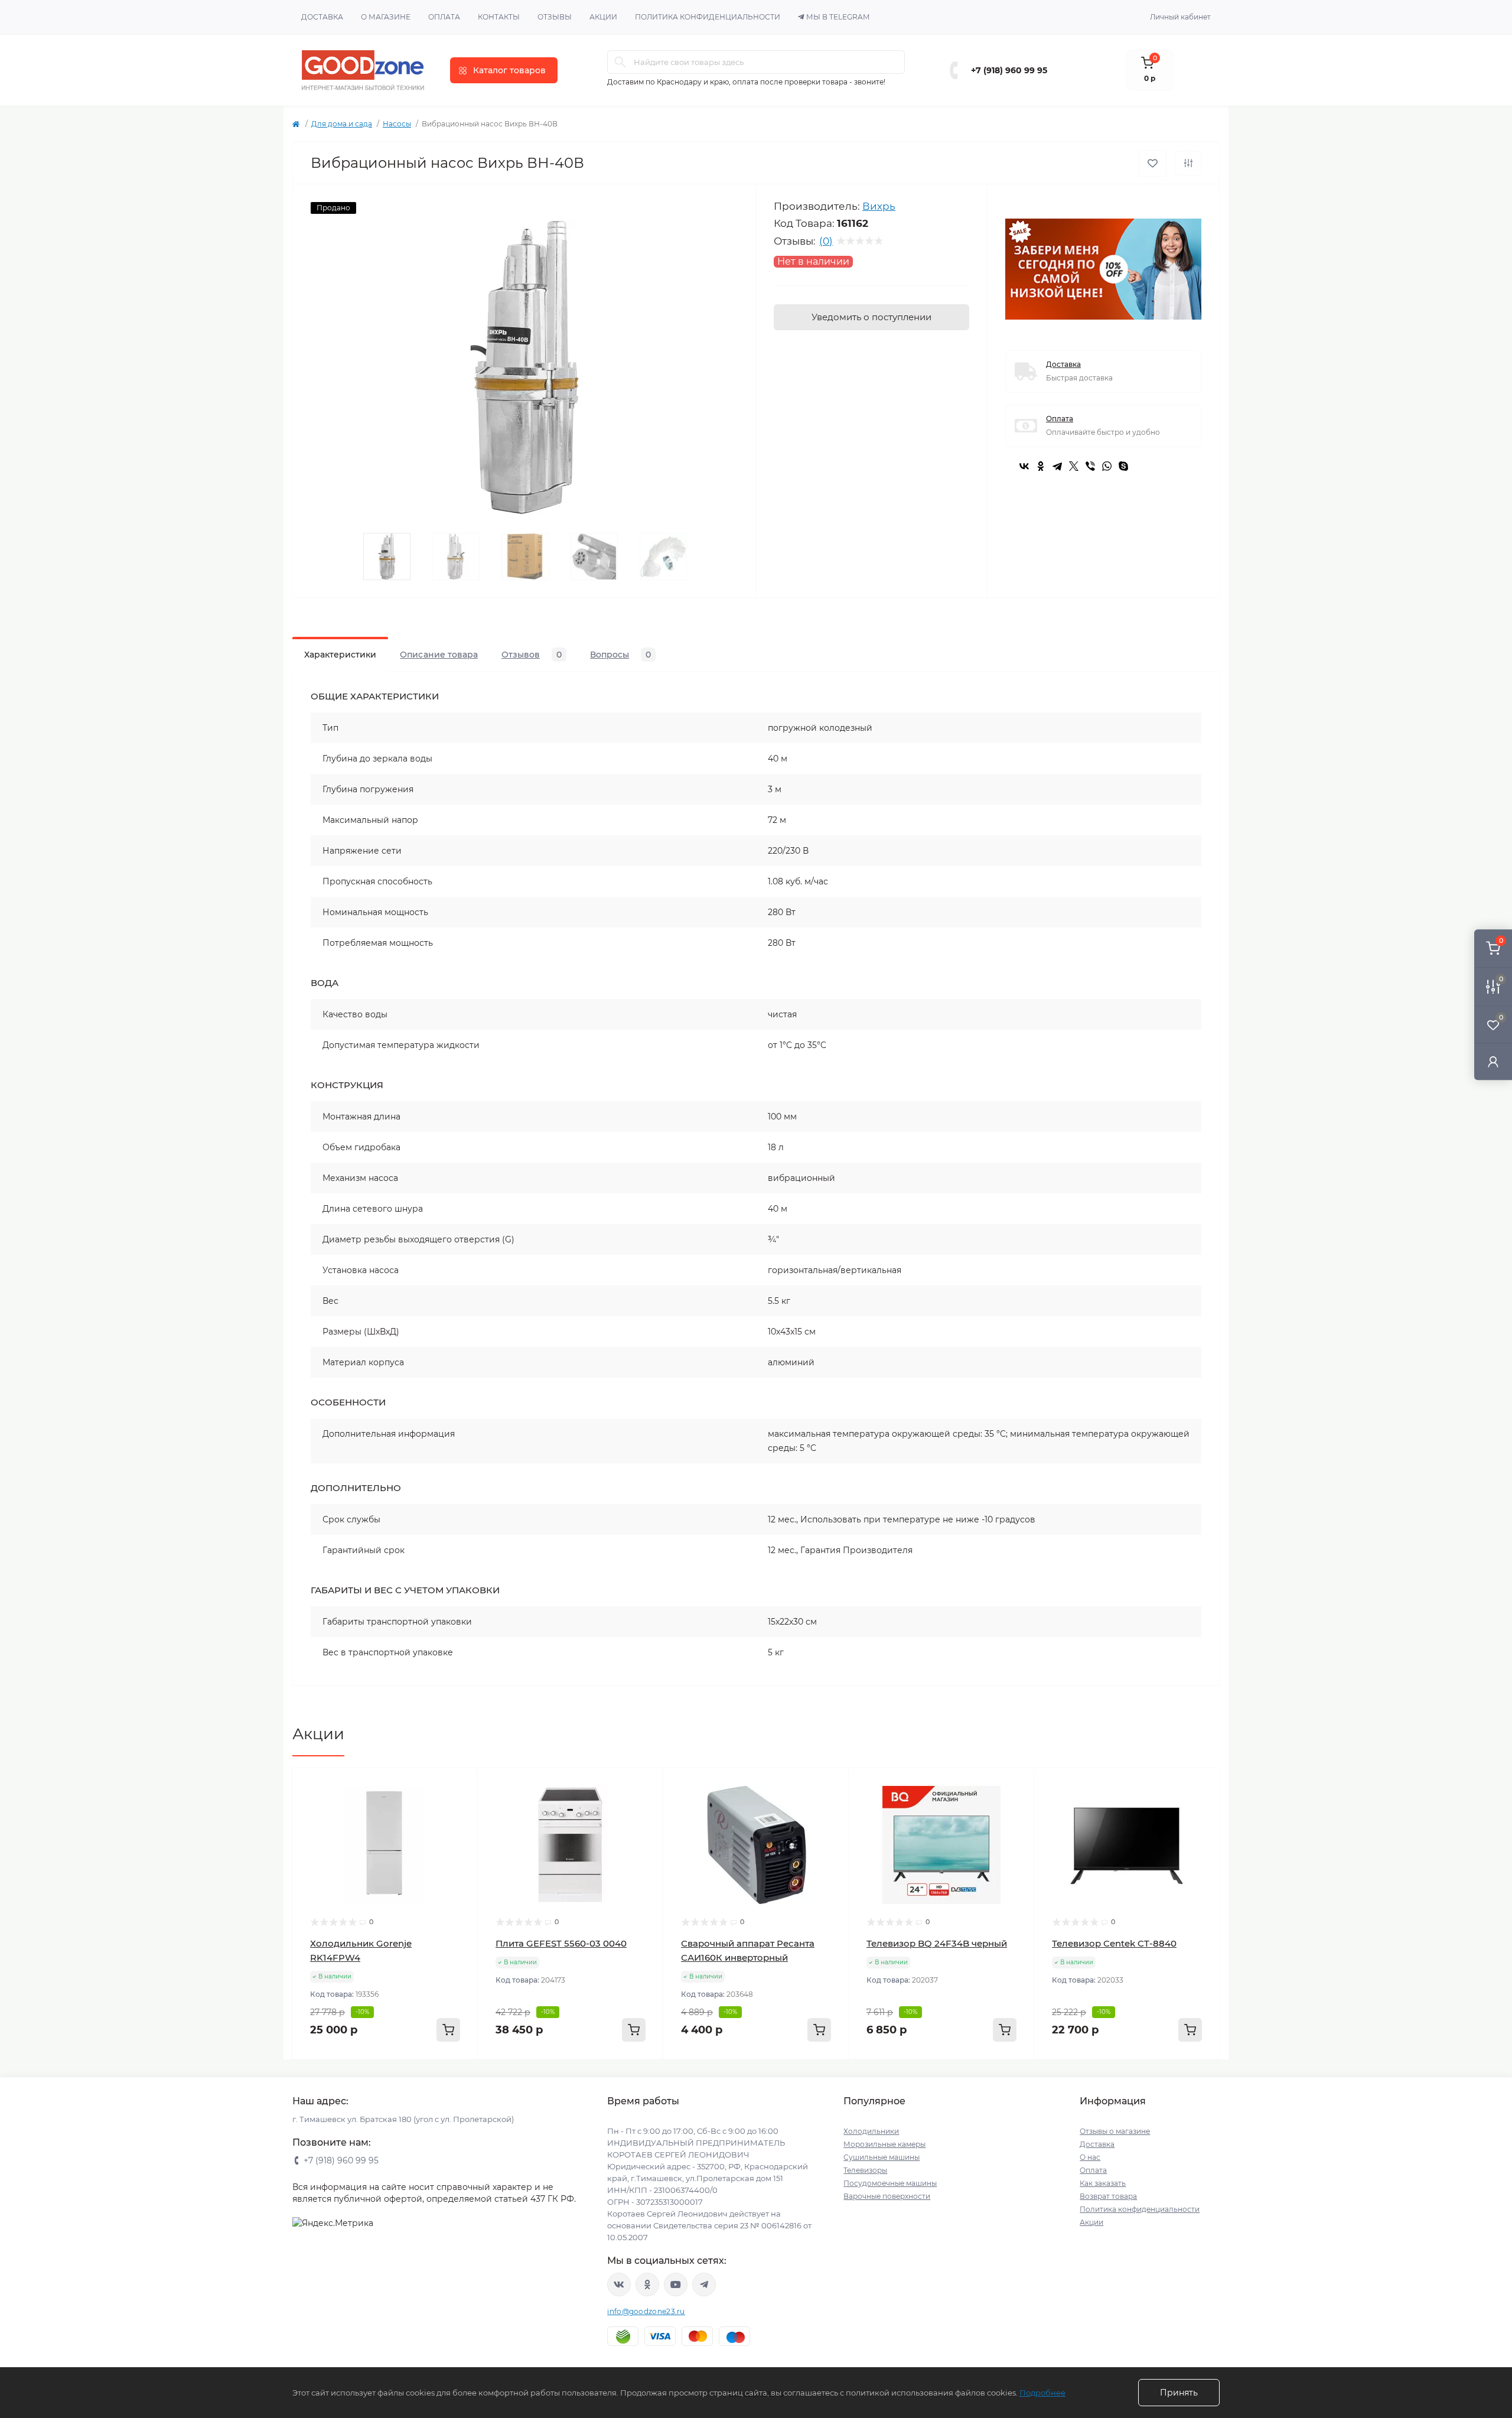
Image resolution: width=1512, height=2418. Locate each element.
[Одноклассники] (1041, 466)
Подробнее (1042, 2393)
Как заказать (1103, 2183)
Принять (1179, 2393)
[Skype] (1123, 466)
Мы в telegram (838, 17)
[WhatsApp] (1107, 466)
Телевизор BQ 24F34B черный (937, 1943)
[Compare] (460, 1831)
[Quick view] (460, 1786)
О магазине (386, 17)
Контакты (499, 17)
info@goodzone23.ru (646, 2311)
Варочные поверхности (887, 2196)
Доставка (322, 17)
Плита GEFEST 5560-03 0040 (561, 1943)
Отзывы (555, 17)
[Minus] (330, 2077)
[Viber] (1090, 466)
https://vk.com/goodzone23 (619, 2284)
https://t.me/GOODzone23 (704, 2284)
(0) (826, 241)
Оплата (444, 17)
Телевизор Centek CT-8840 (1114, 1943)
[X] (1074, 466)
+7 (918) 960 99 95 (1009, 70)
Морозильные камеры (884, 2144)
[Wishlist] (460, 1808)
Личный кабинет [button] (1180, 17)
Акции (603, 17)
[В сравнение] (1188, 163)
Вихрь (879, 206)
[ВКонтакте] (1024, 466)
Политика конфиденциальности (708, 17)
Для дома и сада (342, 124)
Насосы (397, 124)
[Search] (620, 62)
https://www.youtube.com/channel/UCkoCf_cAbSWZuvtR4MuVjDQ (676, 2284)
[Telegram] (1057, 466)
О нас (1090, 2157)
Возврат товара (1108, 2196)
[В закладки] (1153, 163)
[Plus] (440, 2077)
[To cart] (448, 2030)
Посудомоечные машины (890, 2183)
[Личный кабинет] (1493, 1061)
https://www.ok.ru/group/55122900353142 (647, 2284)
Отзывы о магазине (1115, 2131)
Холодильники (871, 2131)
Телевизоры (865, 2170)
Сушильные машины (882, 2157)
